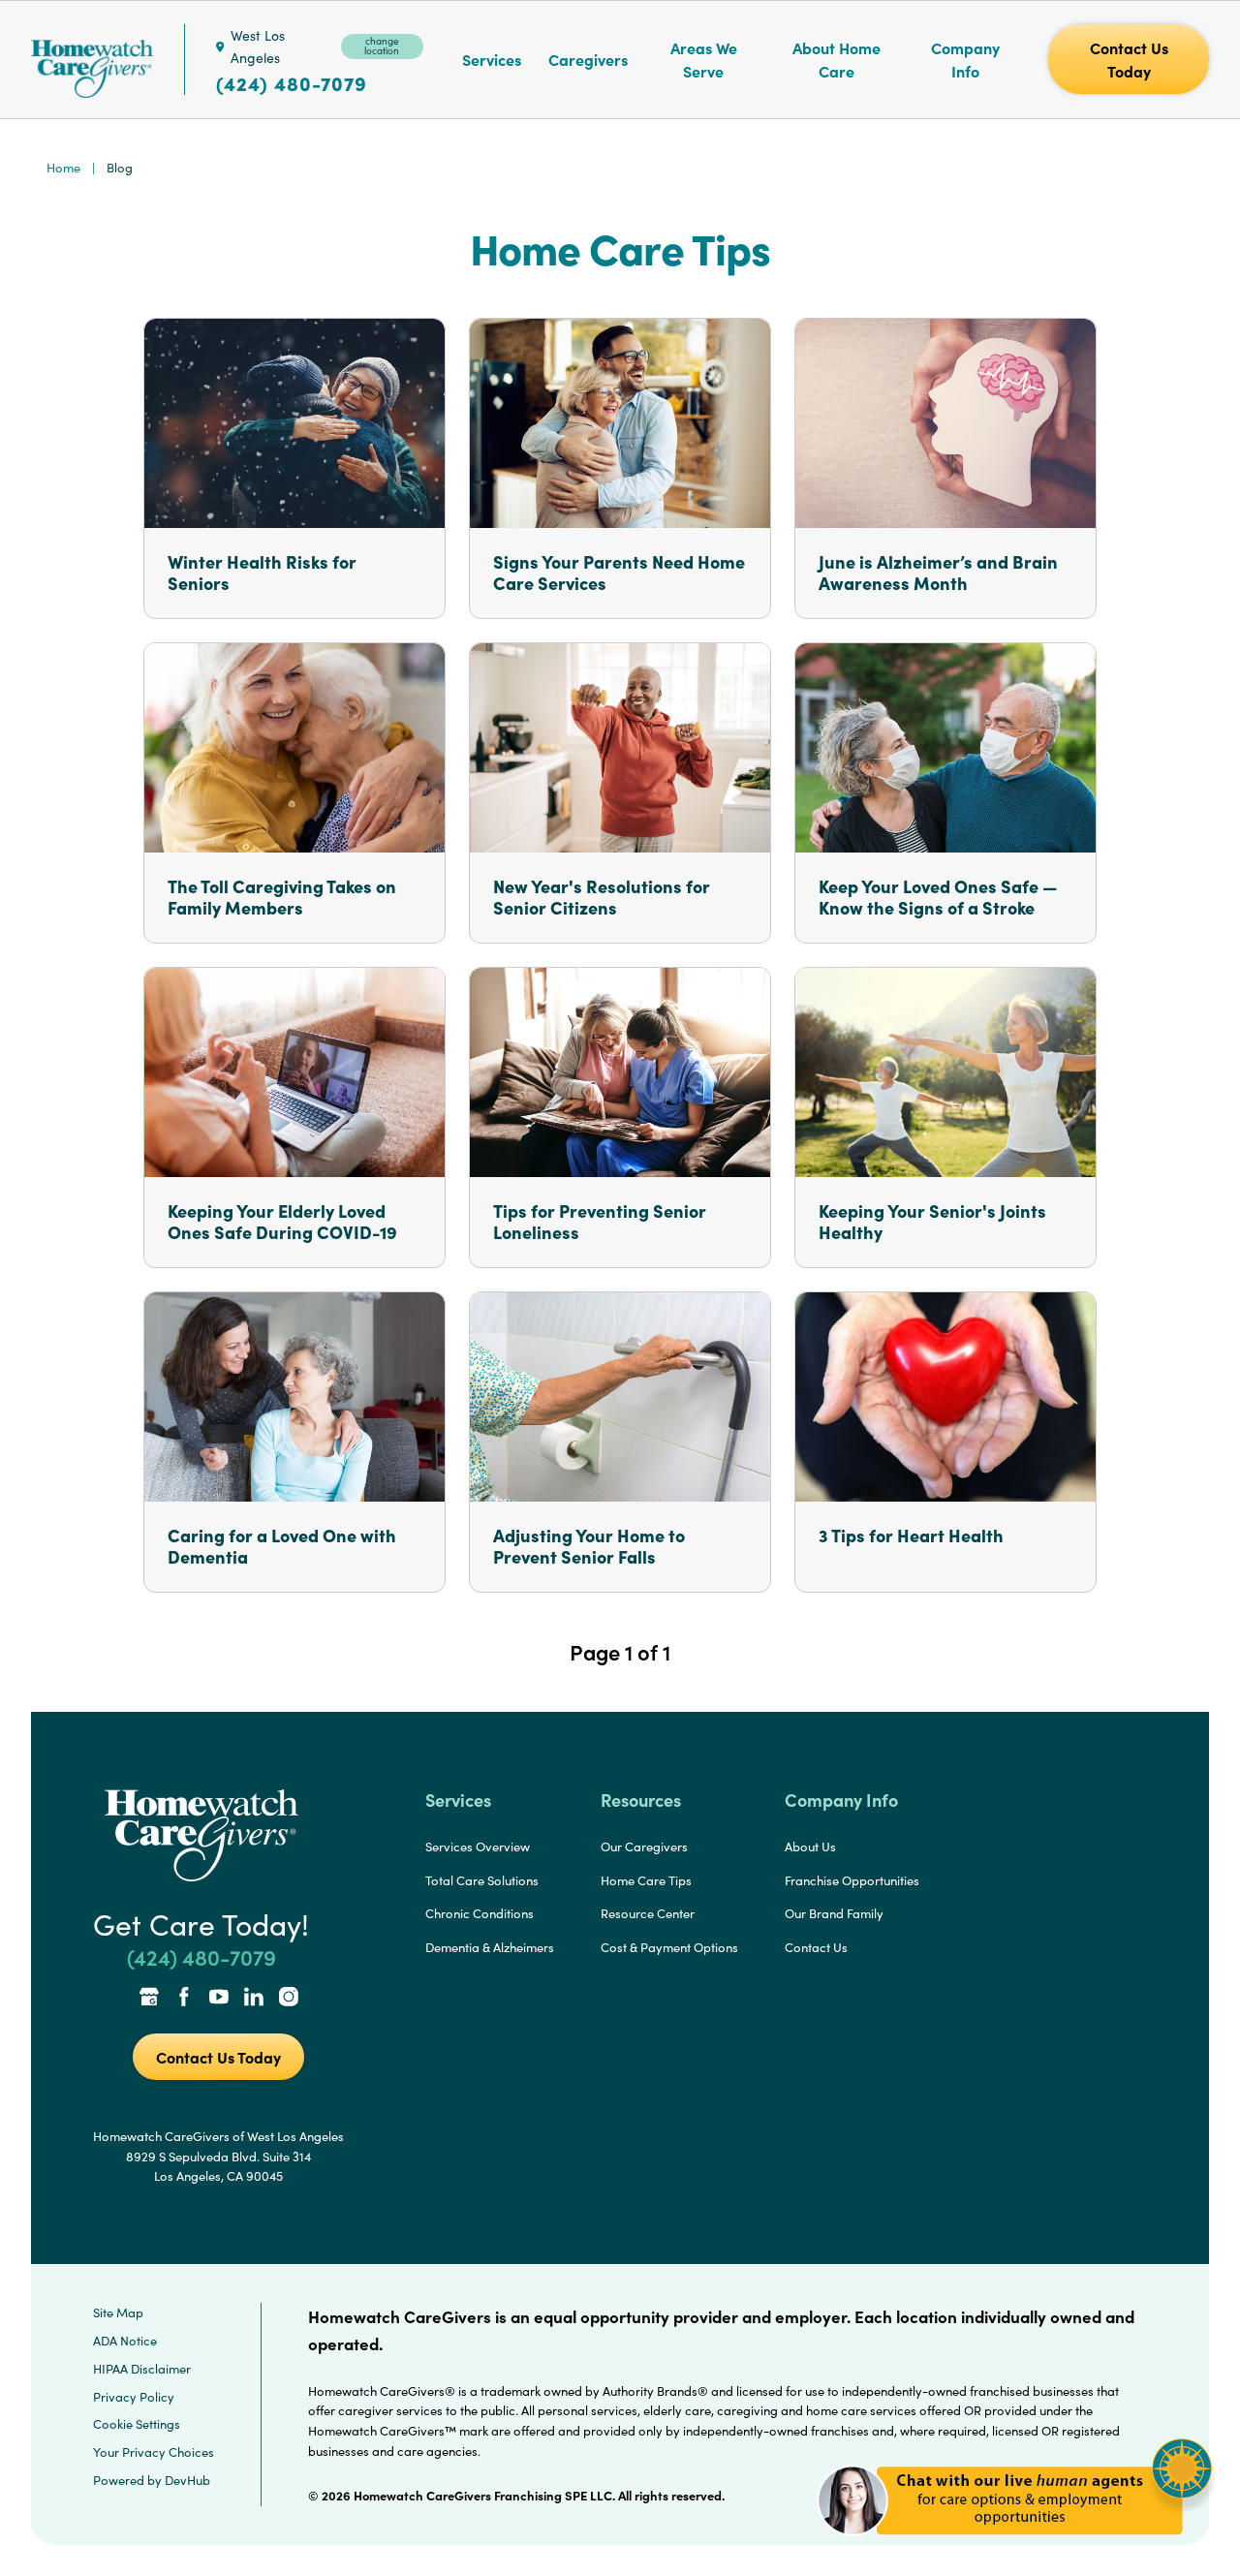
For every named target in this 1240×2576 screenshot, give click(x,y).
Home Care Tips (646, 1880)
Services (492, 59)
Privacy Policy (134, 2397)
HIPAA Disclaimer (142, 2369)
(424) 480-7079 (292, 83)
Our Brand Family (834, 1913)
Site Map (118, 2312)
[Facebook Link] (184, 1999)
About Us (810, 1847)
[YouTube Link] (219, 1999)
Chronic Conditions (480, 1913)
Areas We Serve (704, 59)
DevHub (187, 2480)
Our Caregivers (644, 1847)
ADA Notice (125, 2341)
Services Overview (478, 1847)
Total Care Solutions (482, 1880)
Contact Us (816, 1947)
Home (63, 168)
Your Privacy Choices (154, 2452)
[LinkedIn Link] (254, 1999)
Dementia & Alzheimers (490, 1947)
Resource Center (648, 1913)
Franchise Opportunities (852, 1880)
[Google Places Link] (149, 1999)
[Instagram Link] (289, 1999)
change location (382, 46)
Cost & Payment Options (669, 1947)
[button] (1015, 2546)
